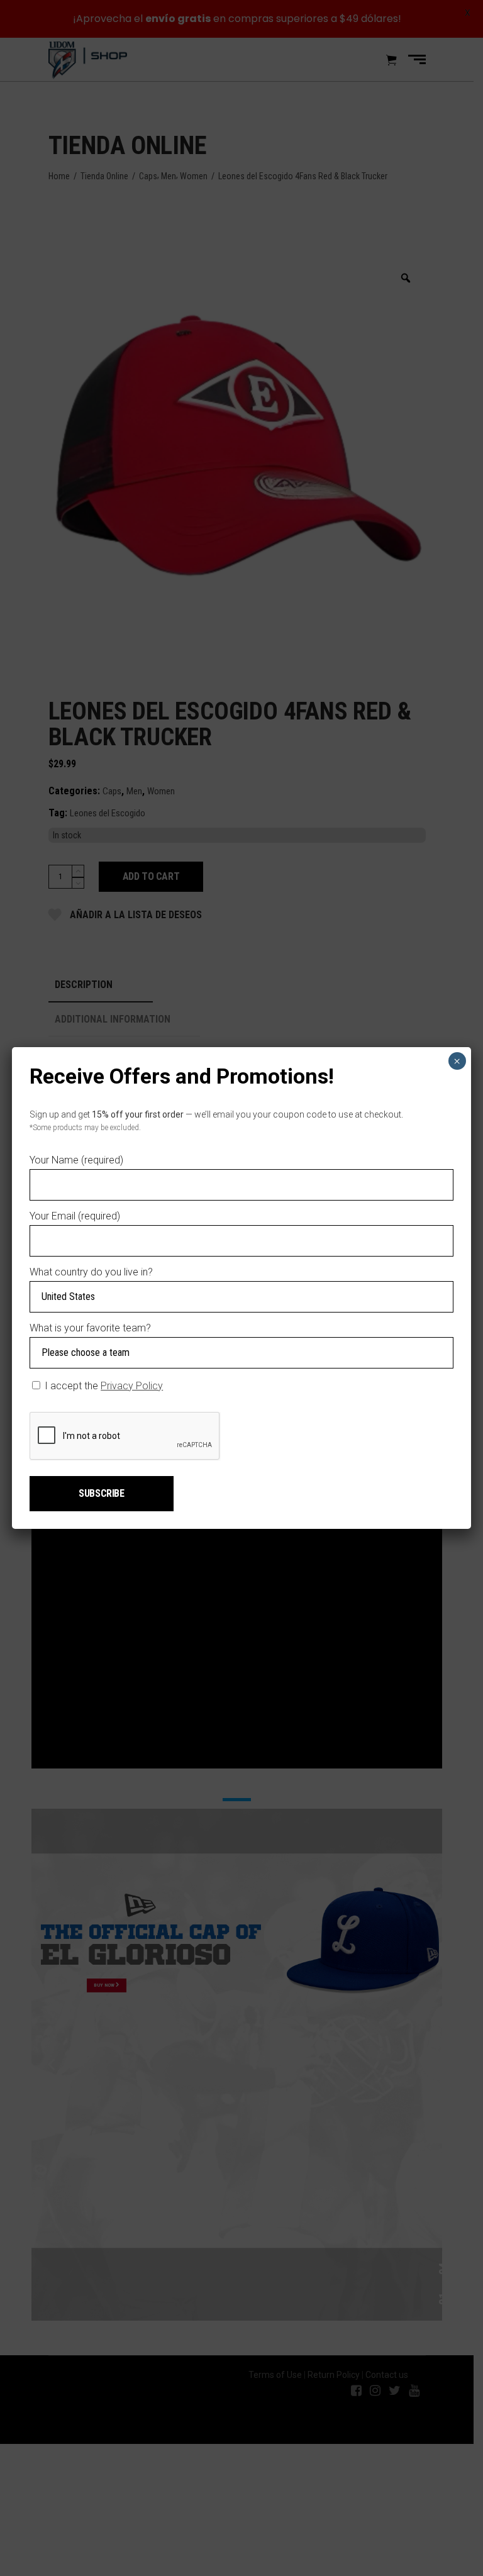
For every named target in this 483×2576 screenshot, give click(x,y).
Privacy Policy (132, 1386)
